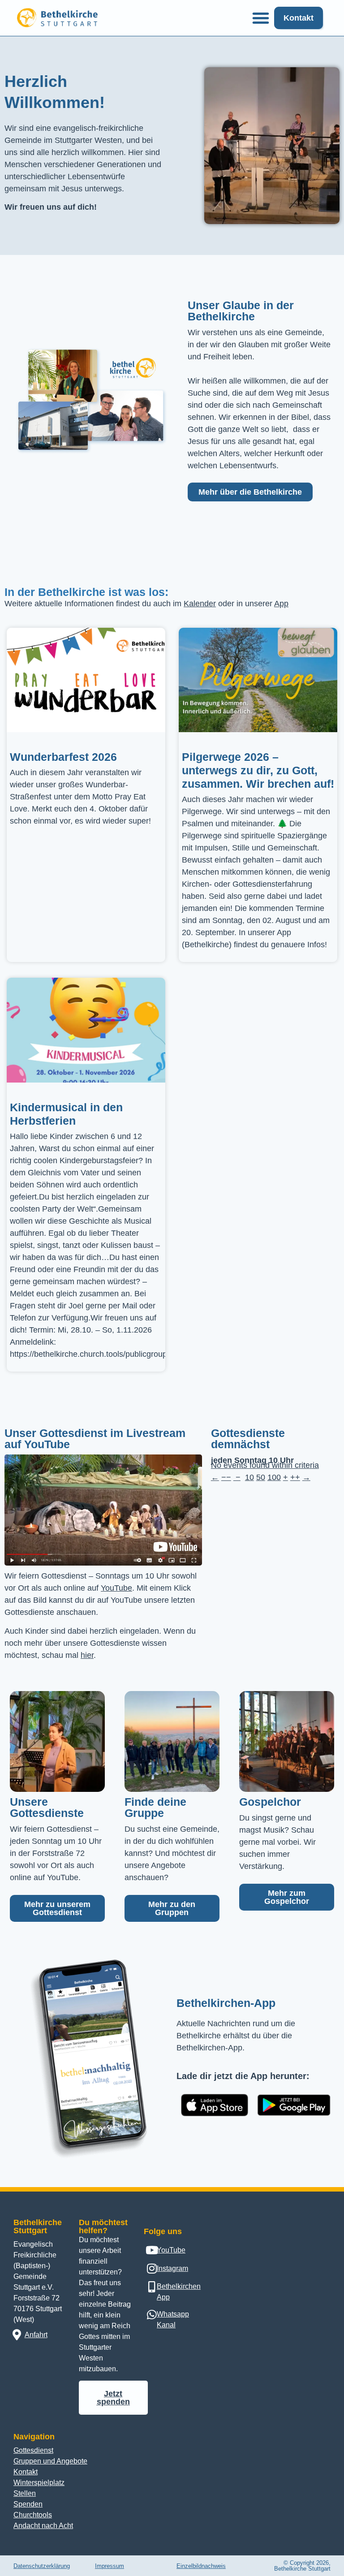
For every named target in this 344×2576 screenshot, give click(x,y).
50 (261, 1477)
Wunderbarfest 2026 (63, 757)
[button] (261, 18)
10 (249, 1477)
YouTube (116, 1588)
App (281, 604)
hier (87, 1655)
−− (226, 1477)
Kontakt (26, 2472)
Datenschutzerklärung (42, 2566)
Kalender (200, 604)
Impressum (110, 2566)
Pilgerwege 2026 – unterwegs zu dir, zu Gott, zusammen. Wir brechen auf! (258, 770)
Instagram (172, 2268)
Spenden (28, 2504)
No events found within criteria (265, 1465)
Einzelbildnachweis (201, 2566)
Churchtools (33, 2515)
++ (295, 1477)
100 (274, 1477)
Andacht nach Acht (43, 2526)
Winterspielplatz (39, 2483)
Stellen (25, 2493)
